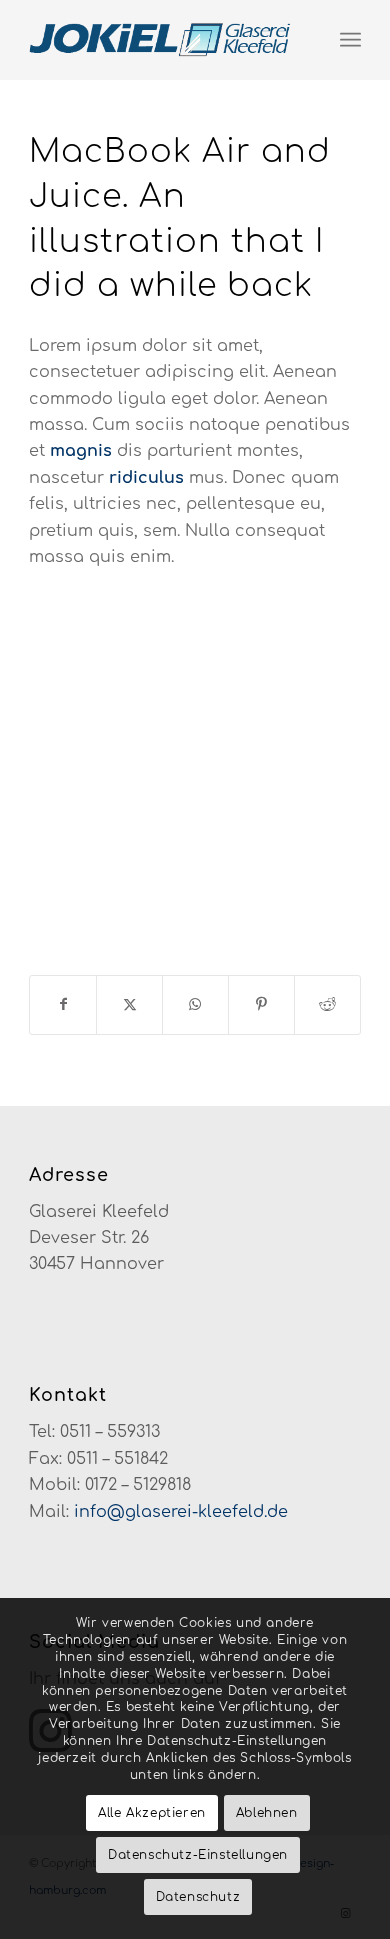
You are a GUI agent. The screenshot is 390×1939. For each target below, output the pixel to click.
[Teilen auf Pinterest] (261, 1004)
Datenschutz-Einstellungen (198, 1855)
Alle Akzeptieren (152, 1813)
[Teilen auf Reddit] (327, 1004)
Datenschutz (198, 1897)
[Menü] (350, 40)
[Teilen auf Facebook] (63, 1004)
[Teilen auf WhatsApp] (195, 1004)
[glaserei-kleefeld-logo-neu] (161, 40)
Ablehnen (267, 1813)
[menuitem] (350, 40)
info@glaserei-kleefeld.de (181, 1512)
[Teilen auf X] (129, 1004)
